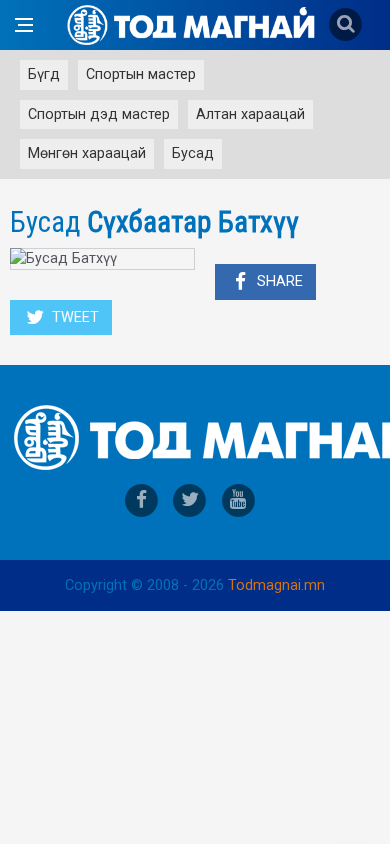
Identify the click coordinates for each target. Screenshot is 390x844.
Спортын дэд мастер (99, 114)
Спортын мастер (141, 74)
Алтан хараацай (250, 114)
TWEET (73, 317)
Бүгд (44, 74)
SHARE (278, 281)
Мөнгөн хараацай (87, 153)
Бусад (193, 153)
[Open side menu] (24, 25)
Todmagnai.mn (276, 585)
